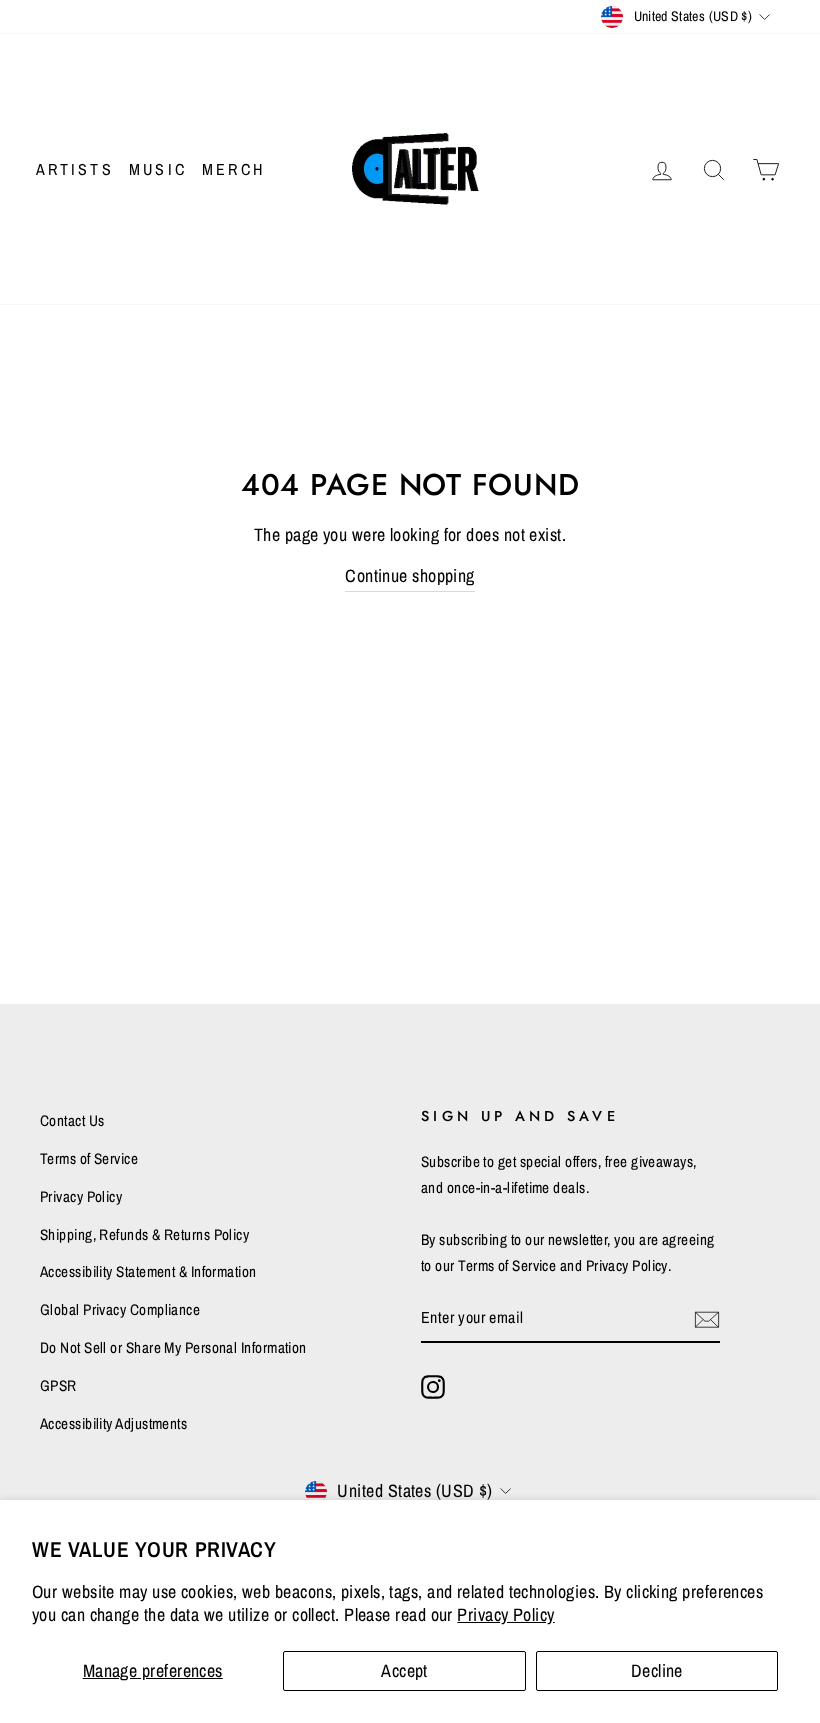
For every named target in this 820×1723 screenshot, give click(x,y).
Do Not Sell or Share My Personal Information (173, 1347)
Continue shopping (410, 575)
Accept (404, 1670)
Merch (233, 169)
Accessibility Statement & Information (148, 1271)
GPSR (58, 1385)
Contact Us (72, 1120)
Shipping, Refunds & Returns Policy (144, 1234)
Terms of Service (89, 1158)
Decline (657, 1670)
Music (158, 169)
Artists (75, 169)
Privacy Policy (505, 1614)
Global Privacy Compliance (120, 1309)
